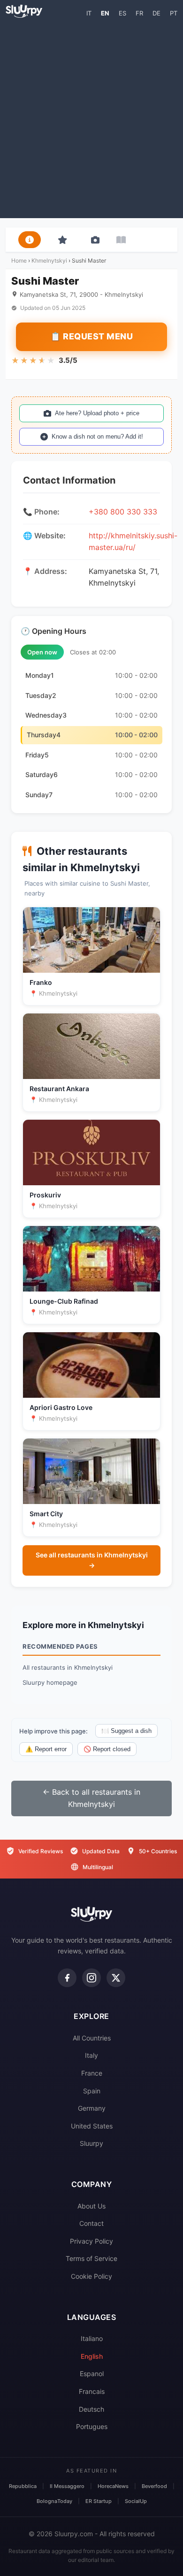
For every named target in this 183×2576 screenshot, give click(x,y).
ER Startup (99, 2501)
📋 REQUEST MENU (91, 336)
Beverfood (154, 2486)
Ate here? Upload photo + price (97, 413)
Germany (92, 2108)
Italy (91, 2055)
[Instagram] (91, 1978)
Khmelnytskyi (49, 261)
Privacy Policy (91, 2241)
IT (89, 13)
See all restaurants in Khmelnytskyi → (92, 1560)
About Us (91, 2206)
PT (174, 13)
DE (156, 13)
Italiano (92, 2338)
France (92, 2073)
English (92, 2356)
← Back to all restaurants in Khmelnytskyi (91, 1798)
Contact (91, 2223)
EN (105, 13)
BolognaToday (54, 2501)
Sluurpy (91, 2143)
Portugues (92, 2426)
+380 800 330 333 (123, 512)
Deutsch (91, 2409)
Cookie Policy (91, 2276)
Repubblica (23, 2486)
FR (139, 13)
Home (19, 261)
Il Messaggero (67, 2486)
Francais (92, 2391)
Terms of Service (91, 2258)
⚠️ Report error (46, 1749)
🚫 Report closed (107, 1749)
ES (122, 13)
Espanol (92, 2374)
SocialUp (136, 2501)
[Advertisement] (91, 117)
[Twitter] (116, 1978)
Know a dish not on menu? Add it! (97, 437)
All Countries (92, 2038)
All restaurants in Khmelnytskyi (68, 1667)
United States (92, 2126)
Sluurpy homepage (50, 1682)
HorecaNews (113, 2486)
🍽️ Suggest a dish (126, 1731)
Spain (92, 2091)
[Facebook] (67, 1978)
